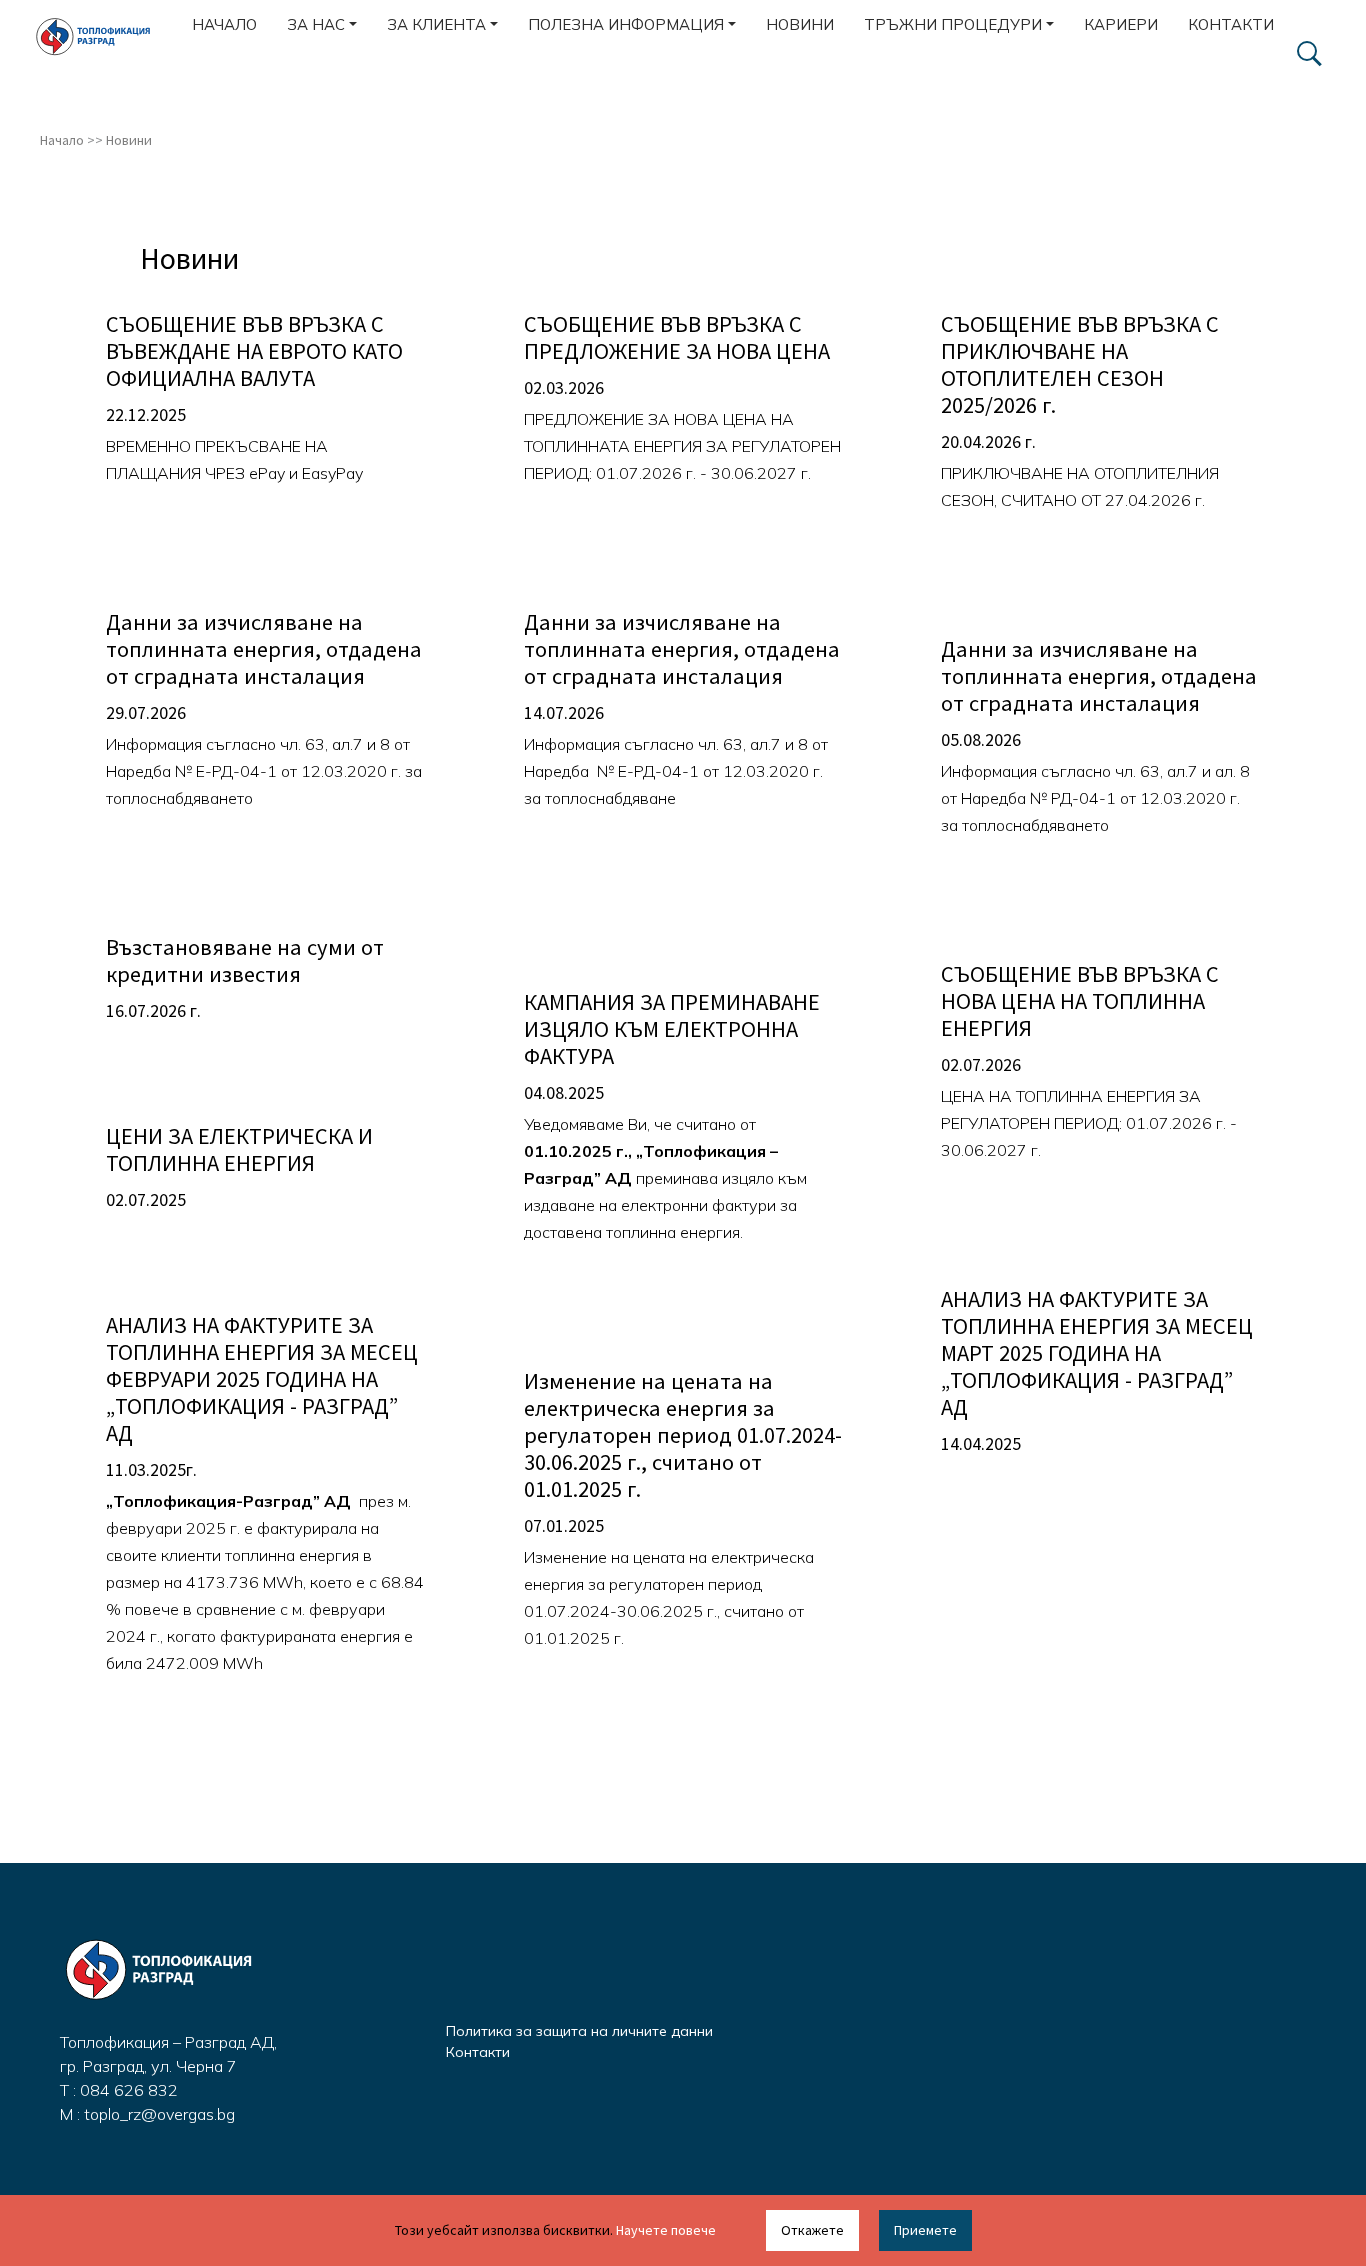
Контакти (1231, 24)
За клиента (436, 24)
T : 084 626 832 (119, 2090)
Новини (800, 24)
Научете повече (666, 2230)
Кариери (1121, 24)
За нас (316, 24)
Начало (224, 24)
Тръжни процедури (953, 24)
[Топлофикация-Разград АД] (102, 37)
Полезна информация (626, 24)
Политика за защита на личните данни (579, 2031)
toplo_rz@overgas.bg (159, 2114)
